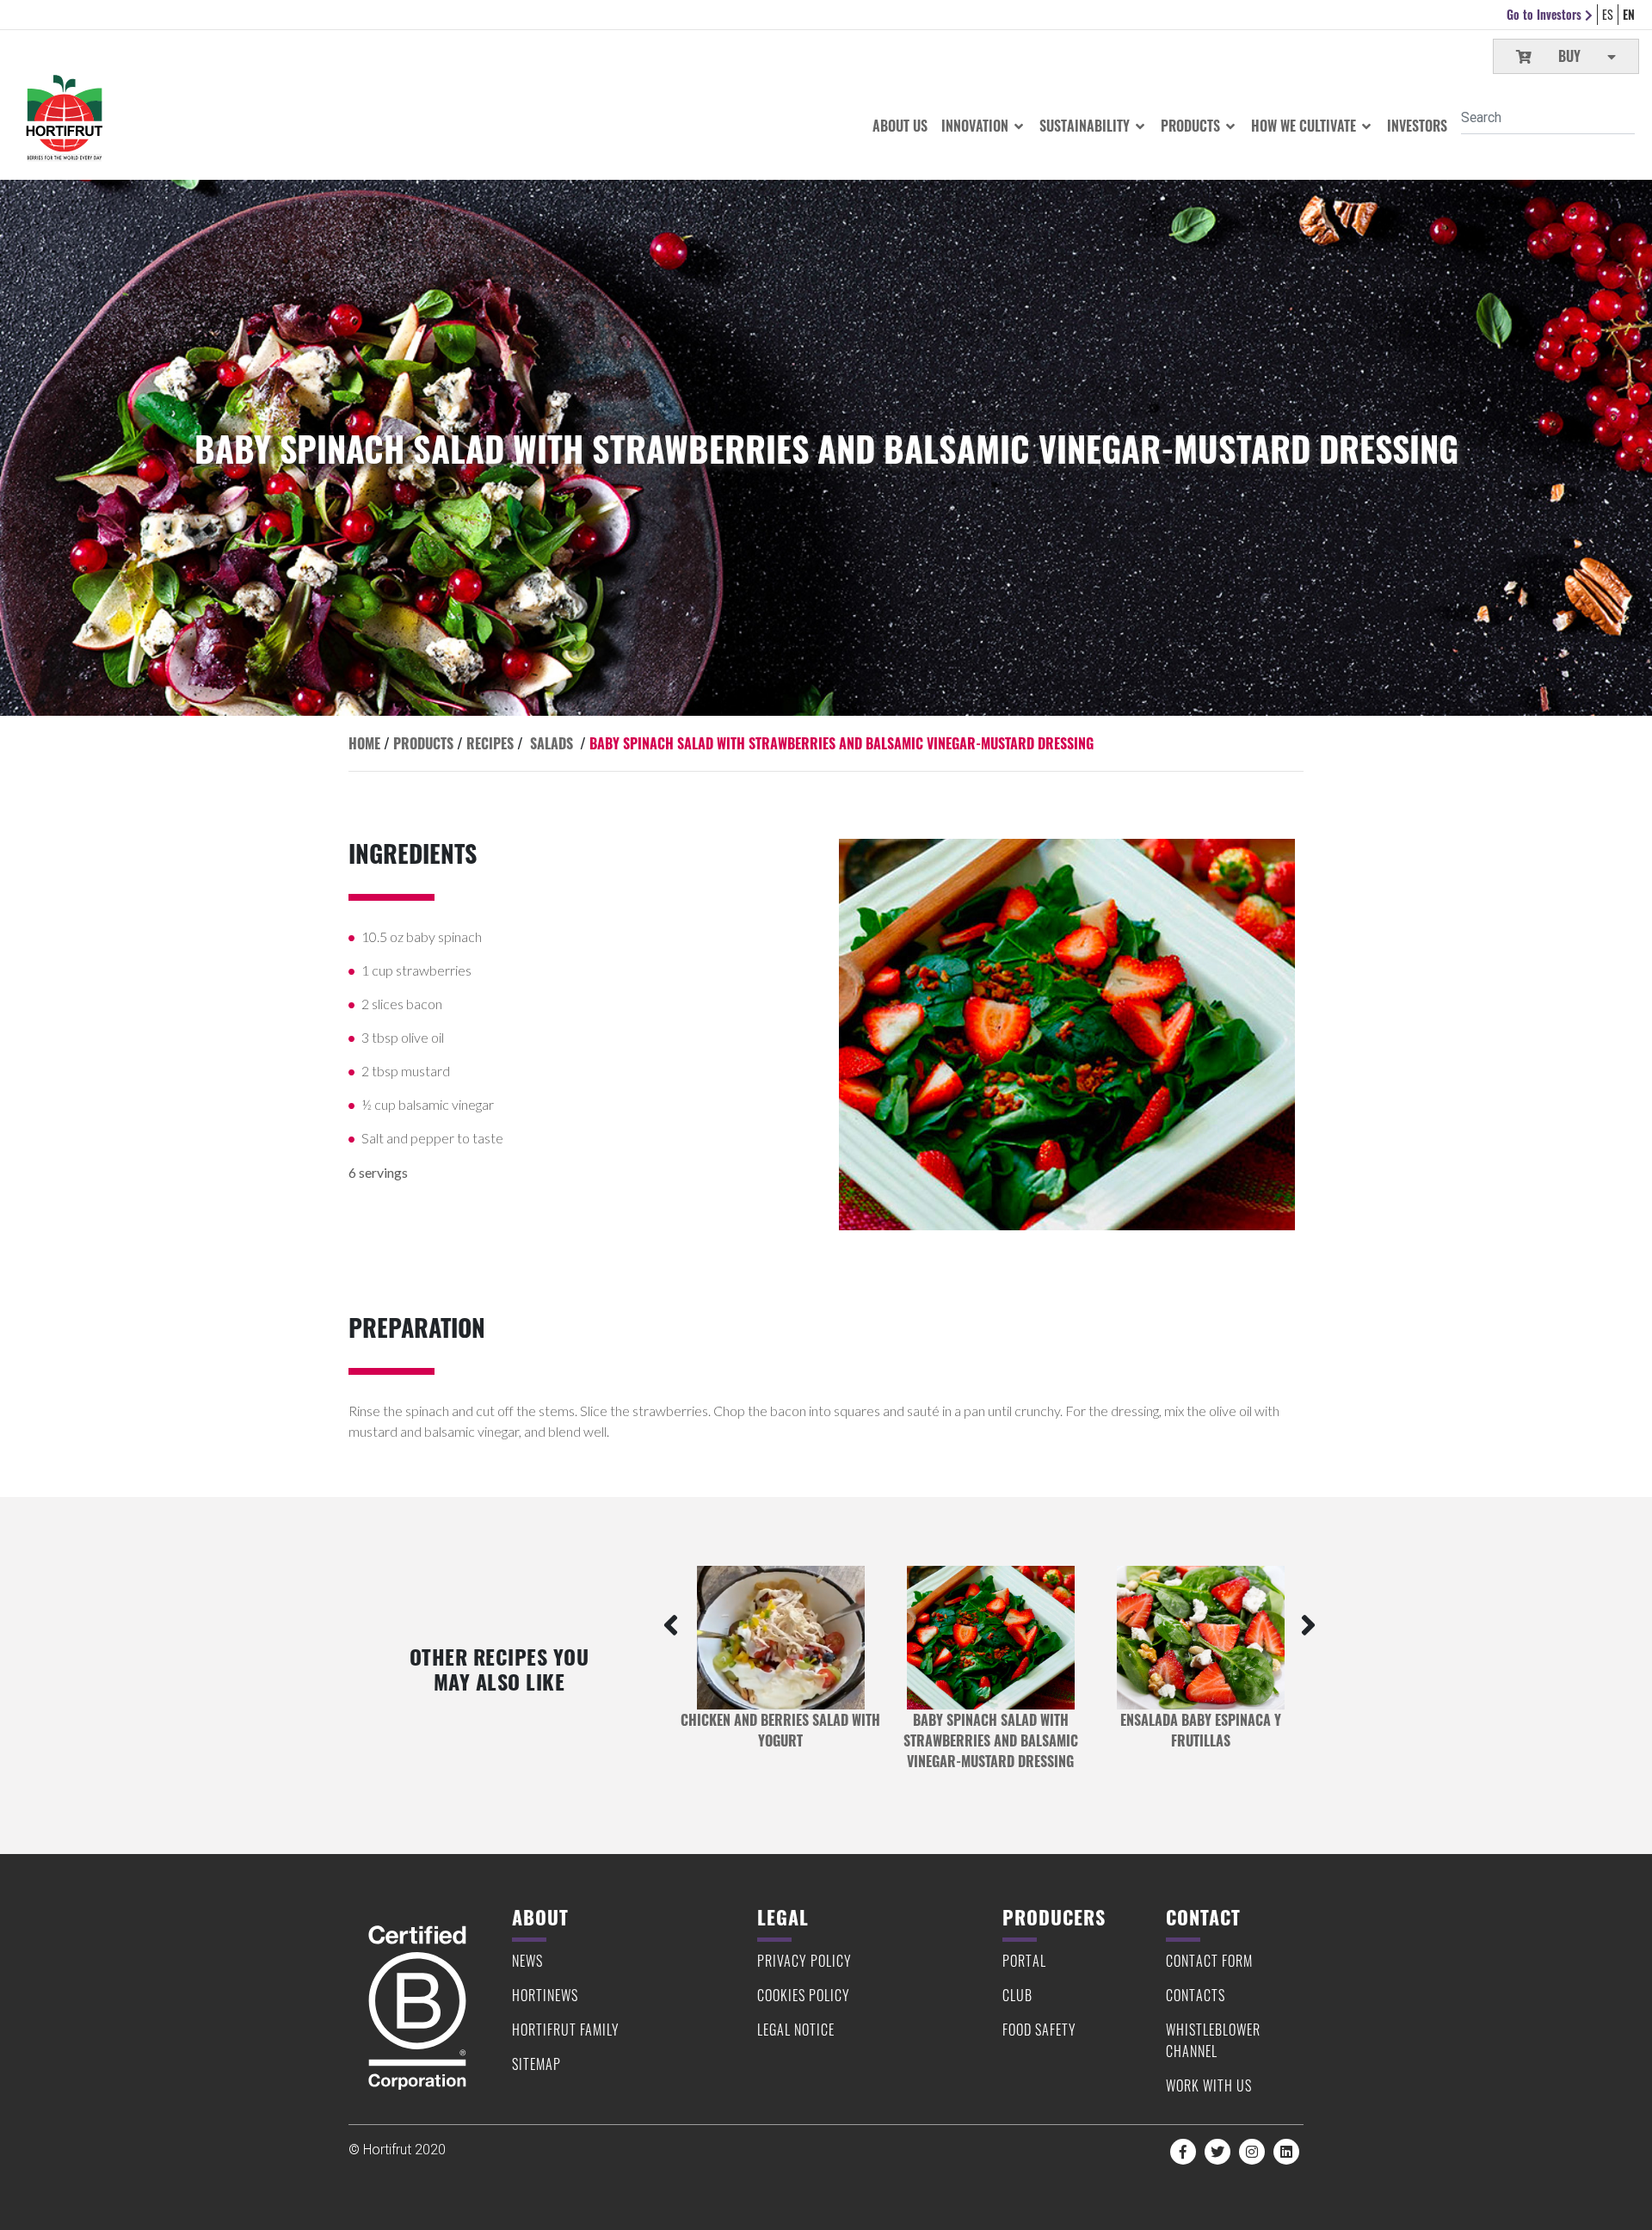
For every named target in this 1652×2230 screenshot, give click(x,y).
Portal (1024, 1961)
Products (1192, 126)
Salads (552, 743)
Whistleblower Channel (1213, 2040)
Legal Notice (796, 2030)
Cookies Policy (804, 1995)
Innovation (977, 126)
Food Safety (1039, 2030)
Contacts (1196, 1995)
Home (364, 743)
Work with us (1209, 2085)
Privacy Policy (804, 1961)
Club (1017, 1995)
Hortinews (545, 1995)
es (1608, 14)
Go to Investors (1546, 14)
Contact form (1209, 1961)
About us (900, 126)
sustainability (1086, 126)
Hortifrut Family (566, 2030)
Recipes (490, 743)
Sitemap (536, 2064)
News (527, 1961)
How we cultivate (1305, 126)
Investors (1417, 126)
